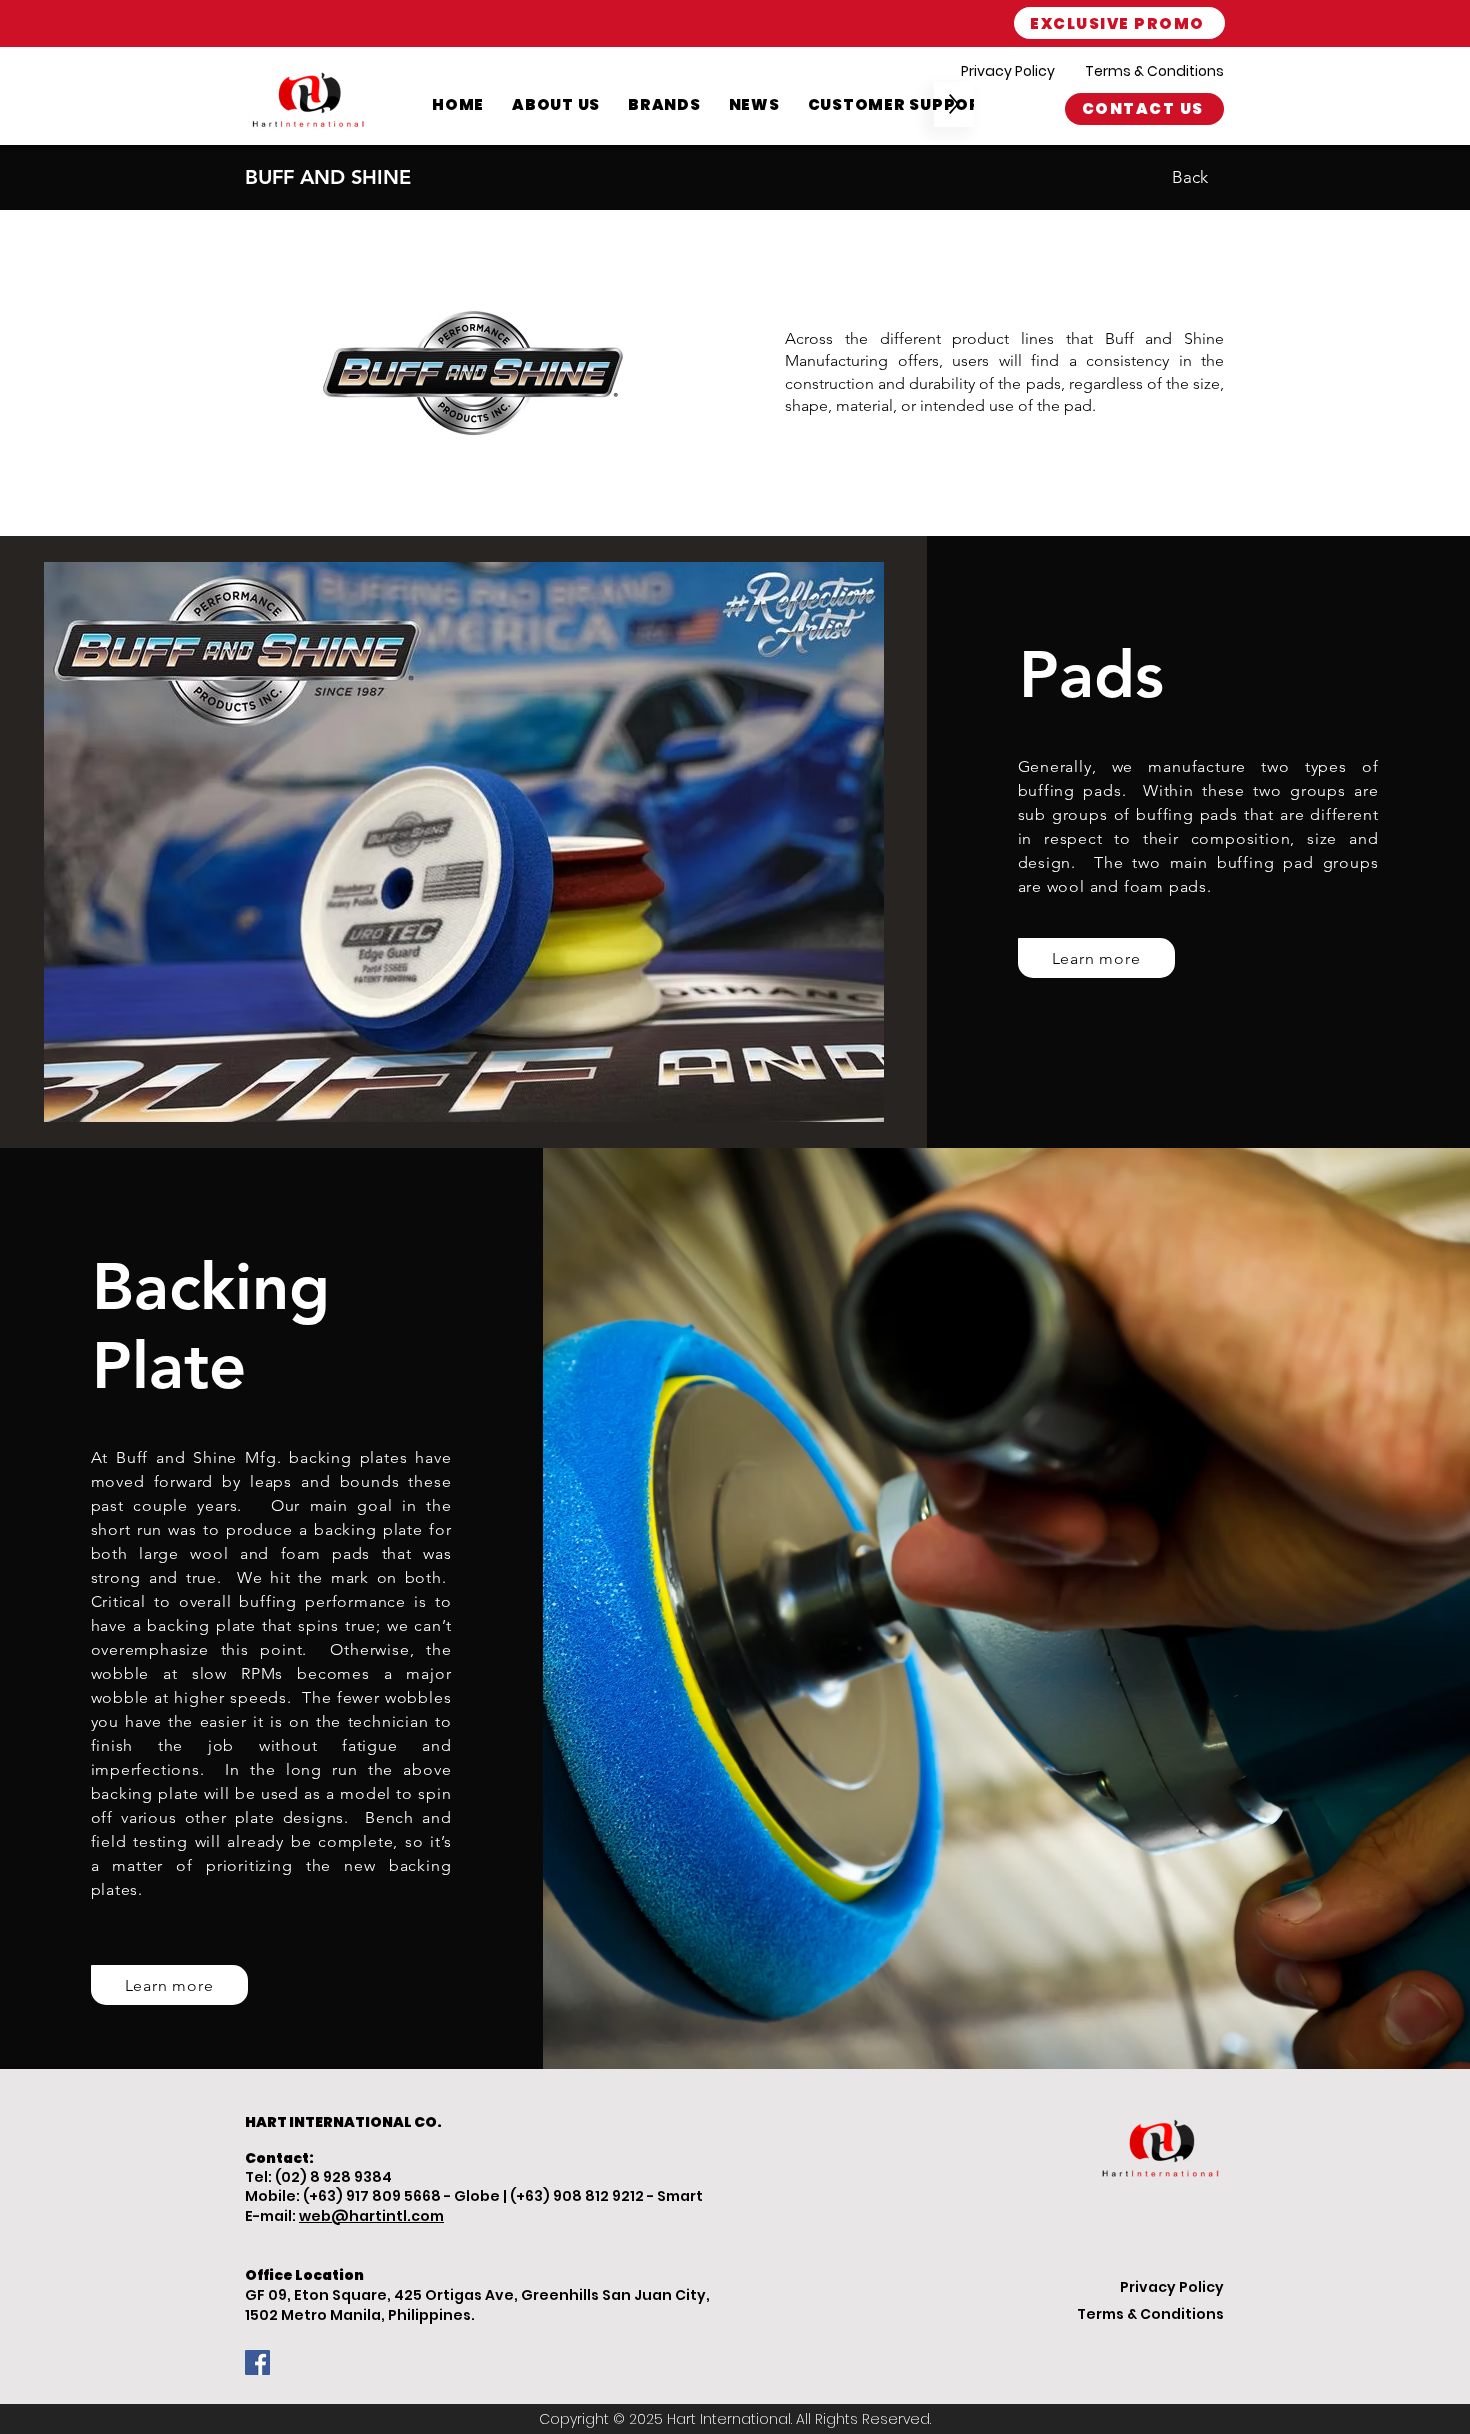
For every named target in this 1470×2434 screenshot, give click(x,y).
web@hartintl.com (371, 2216)
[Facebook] (257, 2362)
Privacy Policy (1008, 71)
